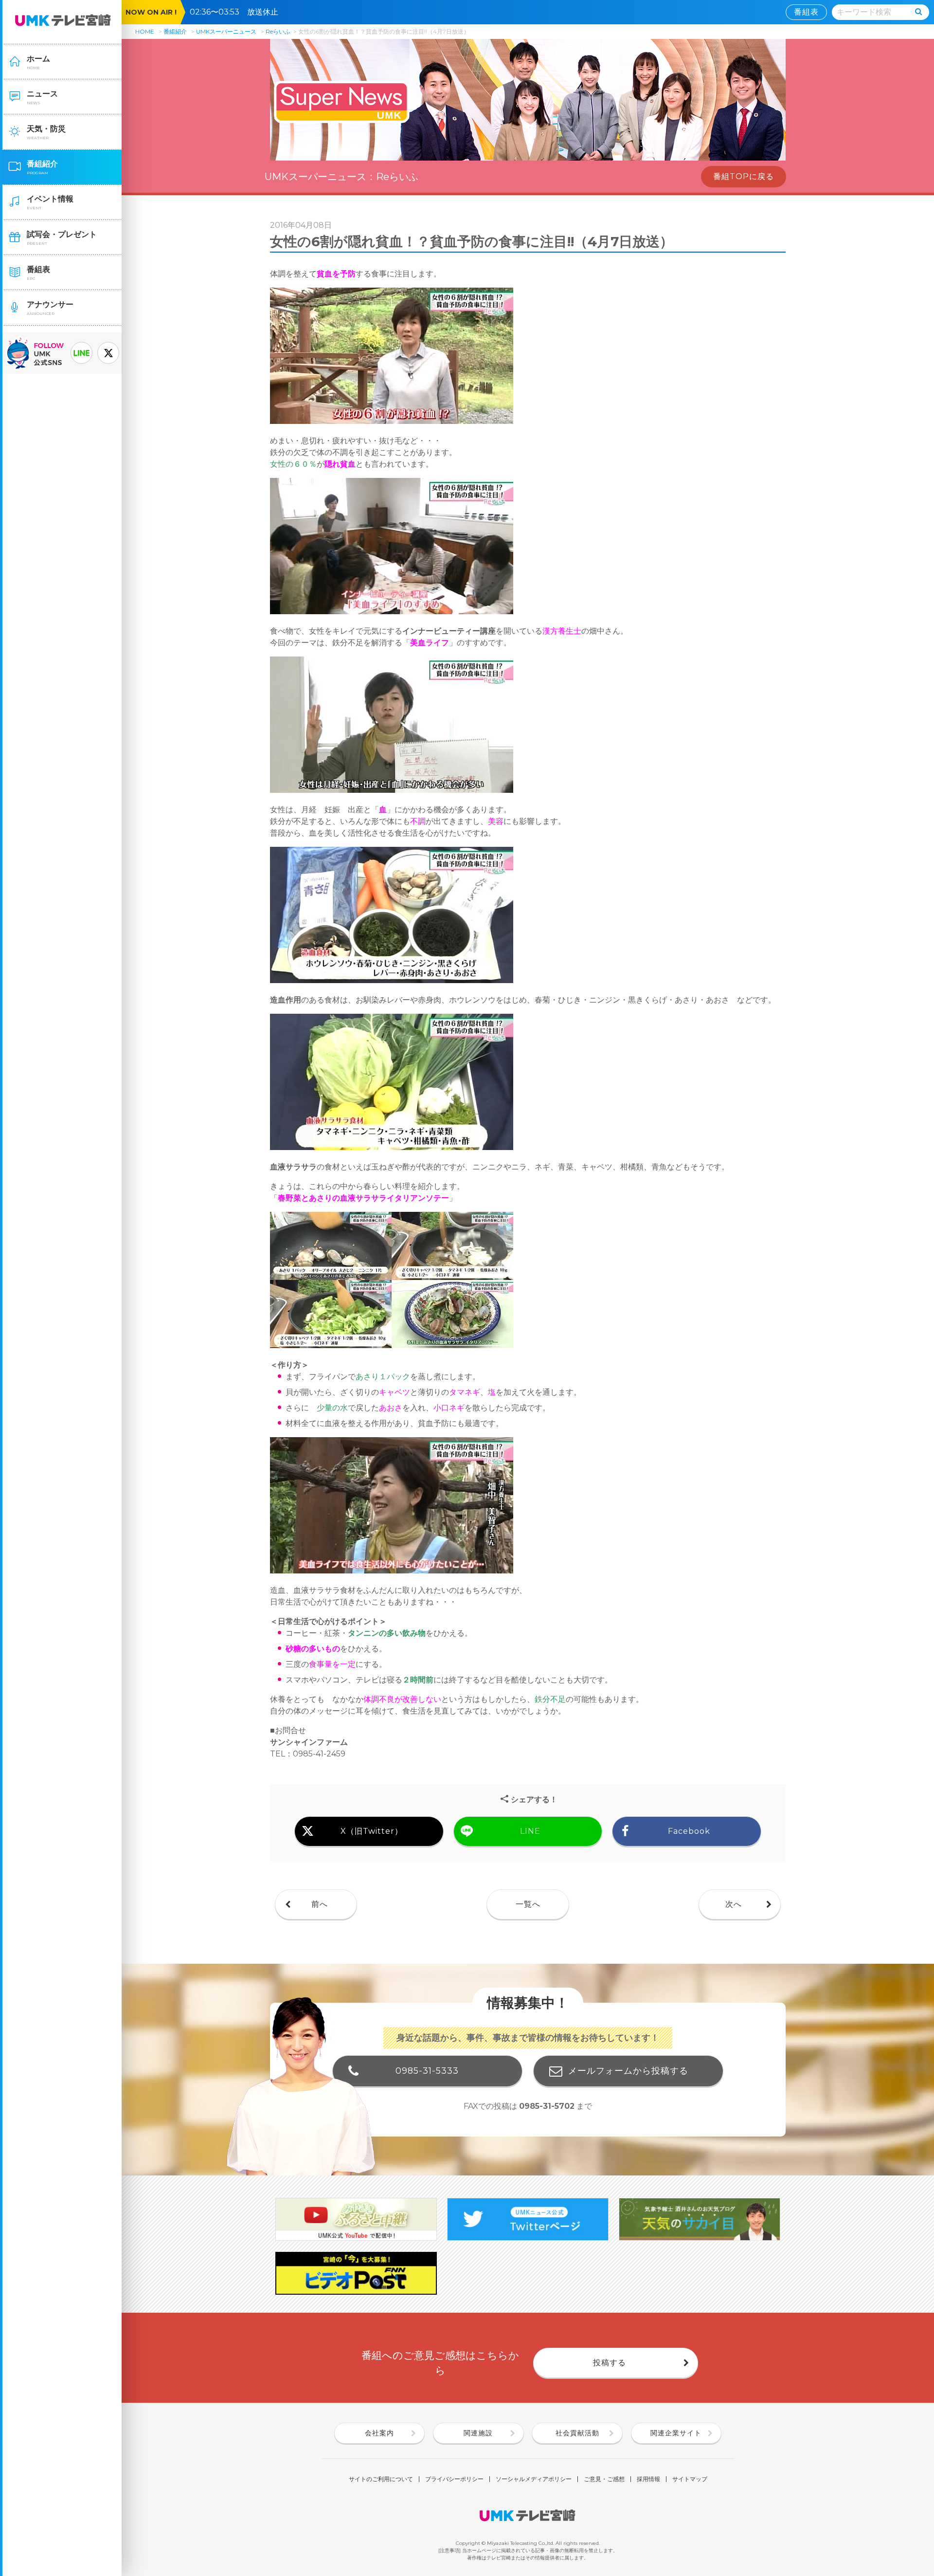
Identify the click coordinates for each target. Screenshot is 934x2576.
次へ (734, 1904)
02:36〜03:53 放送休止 (238, 12)
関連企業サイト (676, 2433)
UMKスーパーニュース (226, 31)
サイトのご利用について (381, 2479)
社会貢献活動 (577, 2433)
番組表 (806, 12)
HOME (145, 31)
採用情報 (648, 2479)
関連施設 (478, 2433)
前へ (320, 1904)
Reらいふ (278, 31)
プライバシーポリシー (454, 2479)
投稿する (610, 2363)
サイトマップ (690, 2479)
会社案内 (379, 2433)
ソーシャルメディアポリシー (534, 2479)
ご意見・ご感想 (604, 2479)
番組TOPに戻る (744, 176)
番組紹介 (175, 31)
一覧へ (528, 1904)
